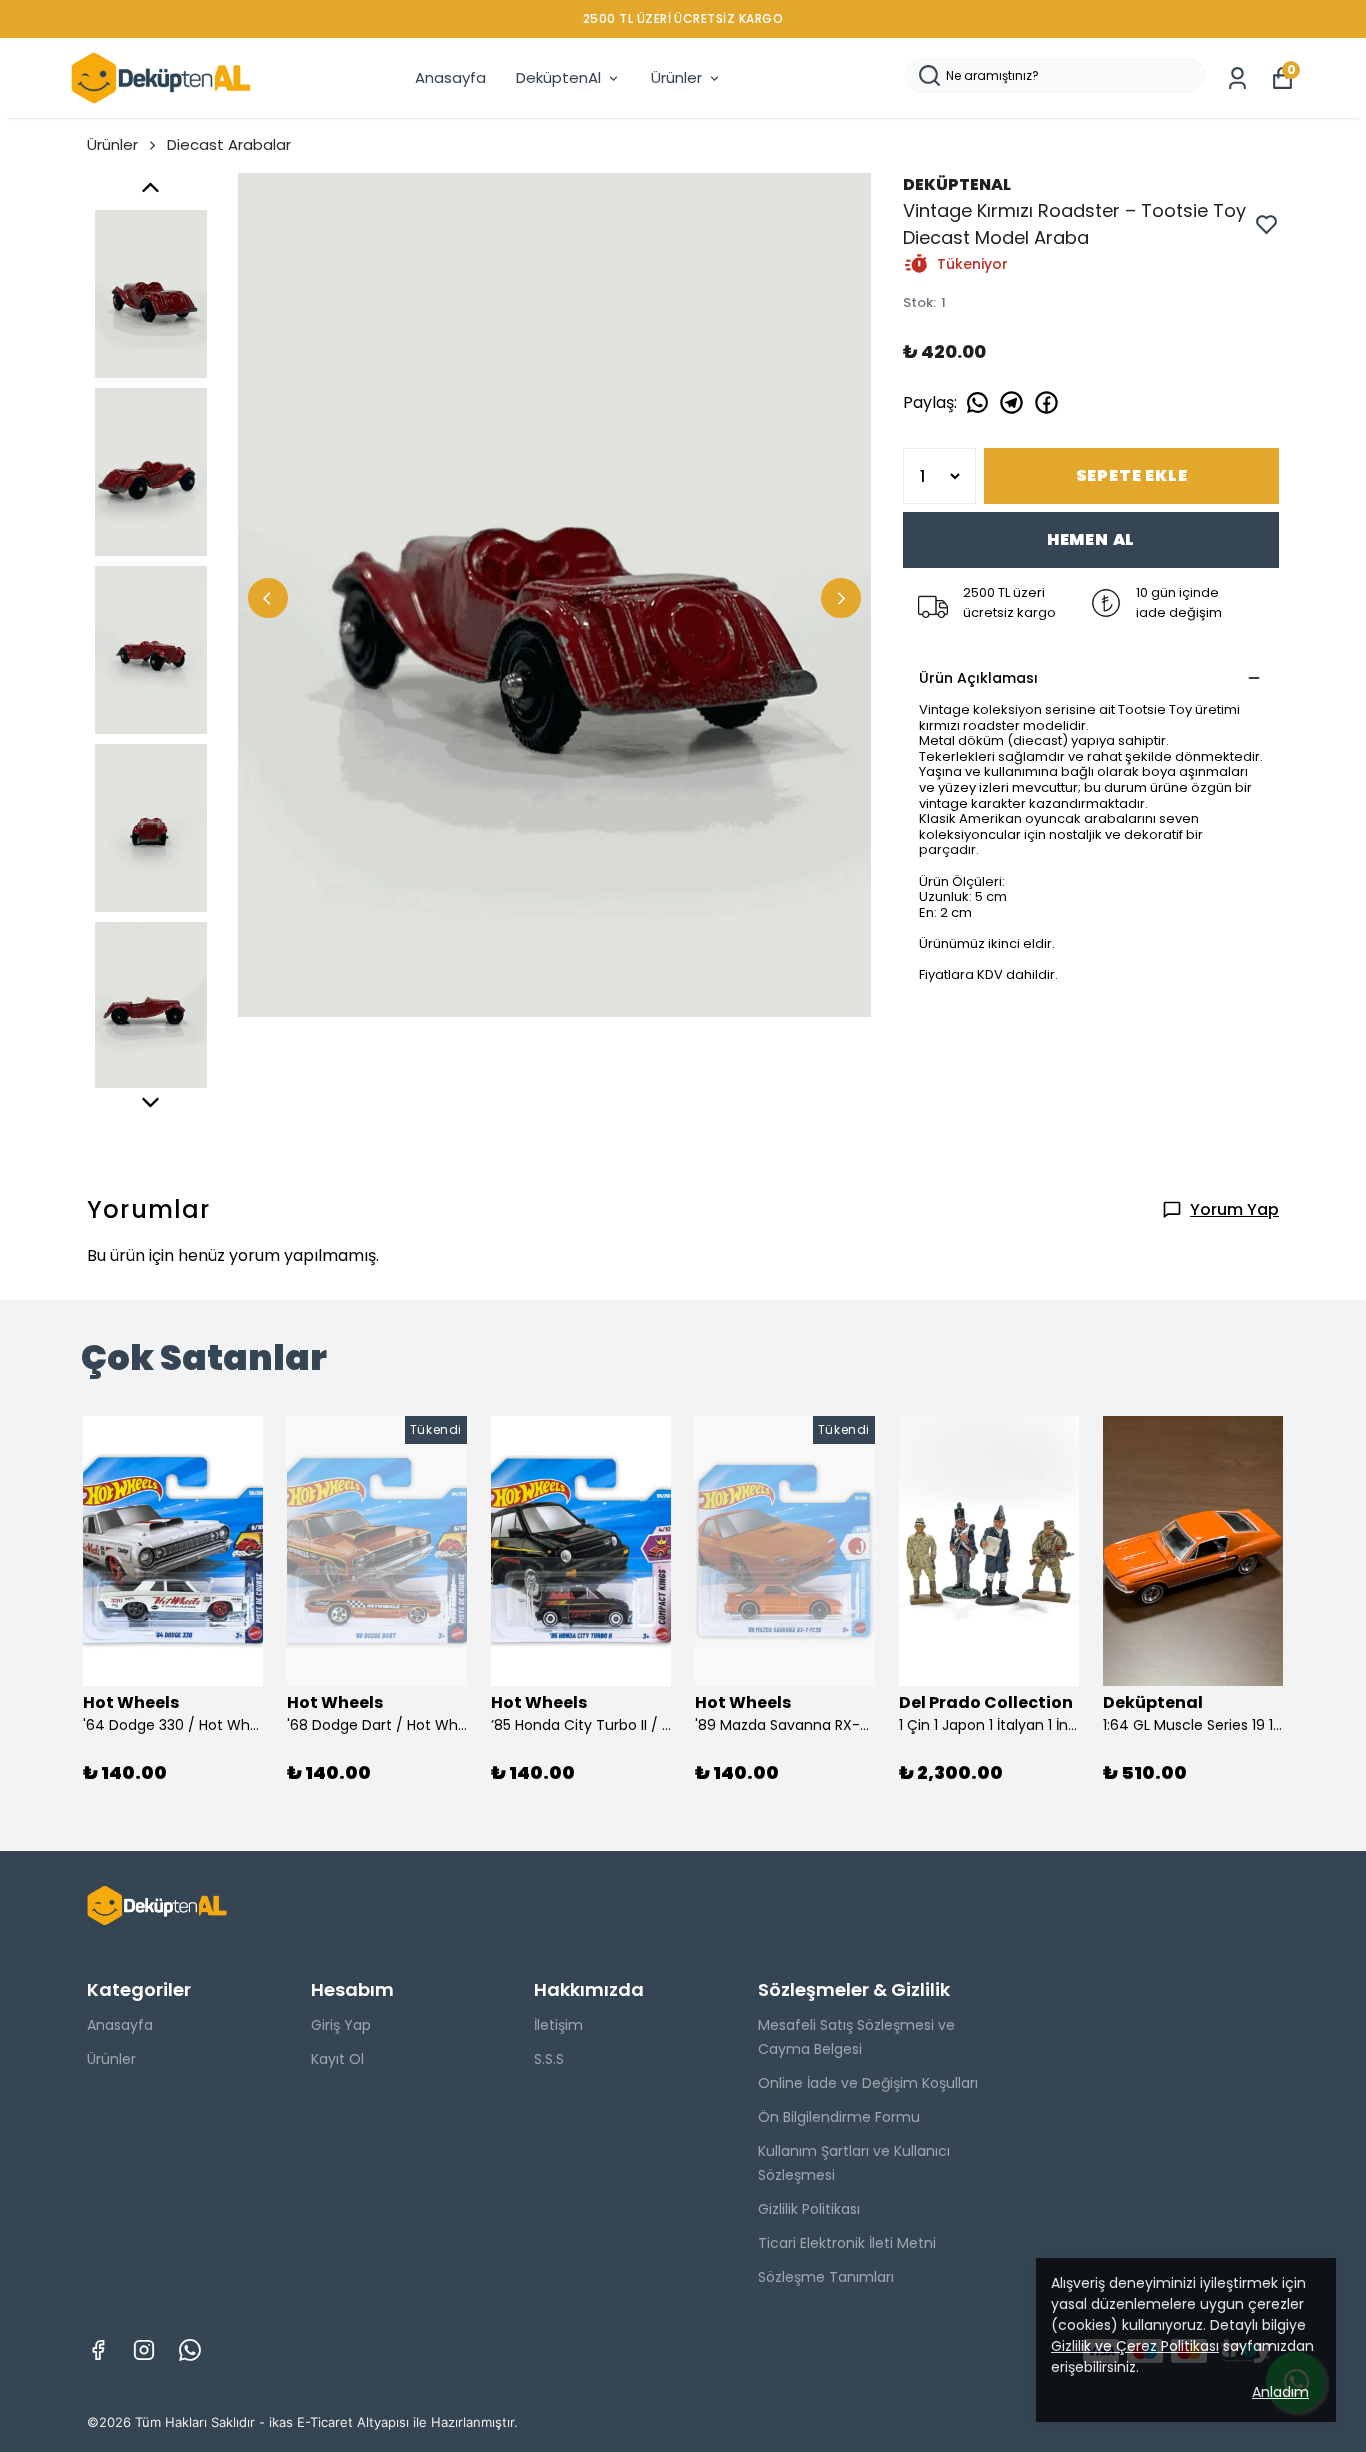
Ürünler (676, 77)
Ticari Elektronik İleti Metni (847, 2243)
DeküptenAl (558, 77)
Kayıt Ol (337, 2059)
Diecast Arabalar (229, 144)
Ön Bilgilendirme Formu (839, 2117)
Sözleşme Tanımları (826, 2277)
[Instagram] (144, 2350)
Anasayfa (450, 77)
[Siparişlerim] (1237, 78)
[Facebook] (98, 2350)
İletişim (558, 2025)
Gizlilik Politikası (809, 2209)
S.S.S (549, 2059)
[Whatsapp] (190, 2350)
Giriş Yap (341, 2025)
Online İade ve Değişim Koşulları (868, 2083)
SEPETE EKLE (1132, 475)
